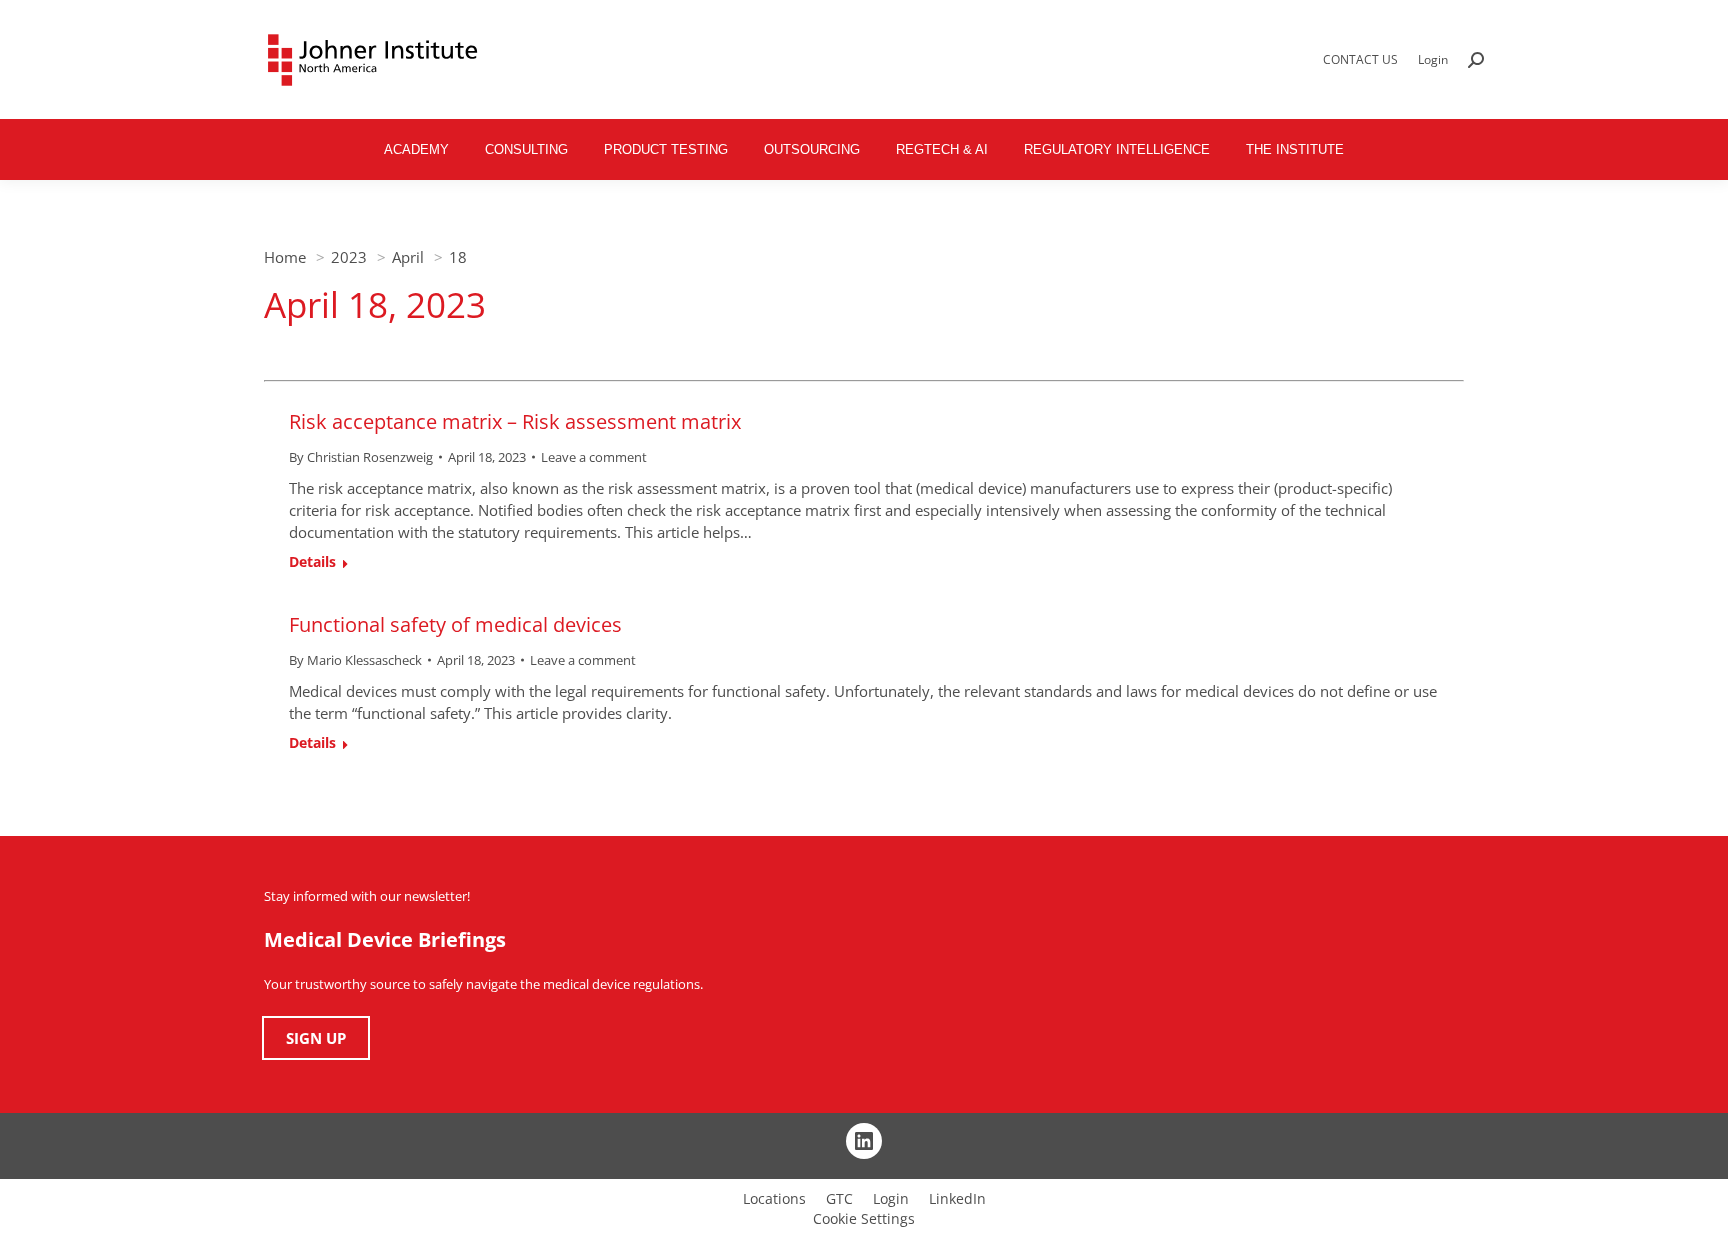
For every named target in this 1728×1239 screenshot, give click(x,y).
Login (1433, 60)
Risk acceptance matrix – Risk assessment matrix (515, 421)
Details (312, 562)
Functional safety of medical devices (455, 624)
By (361, 457)
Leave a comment (594, 457)
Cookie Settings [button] (864, 1218)
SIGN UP (316, 1038)
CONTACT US (1360, 60)
